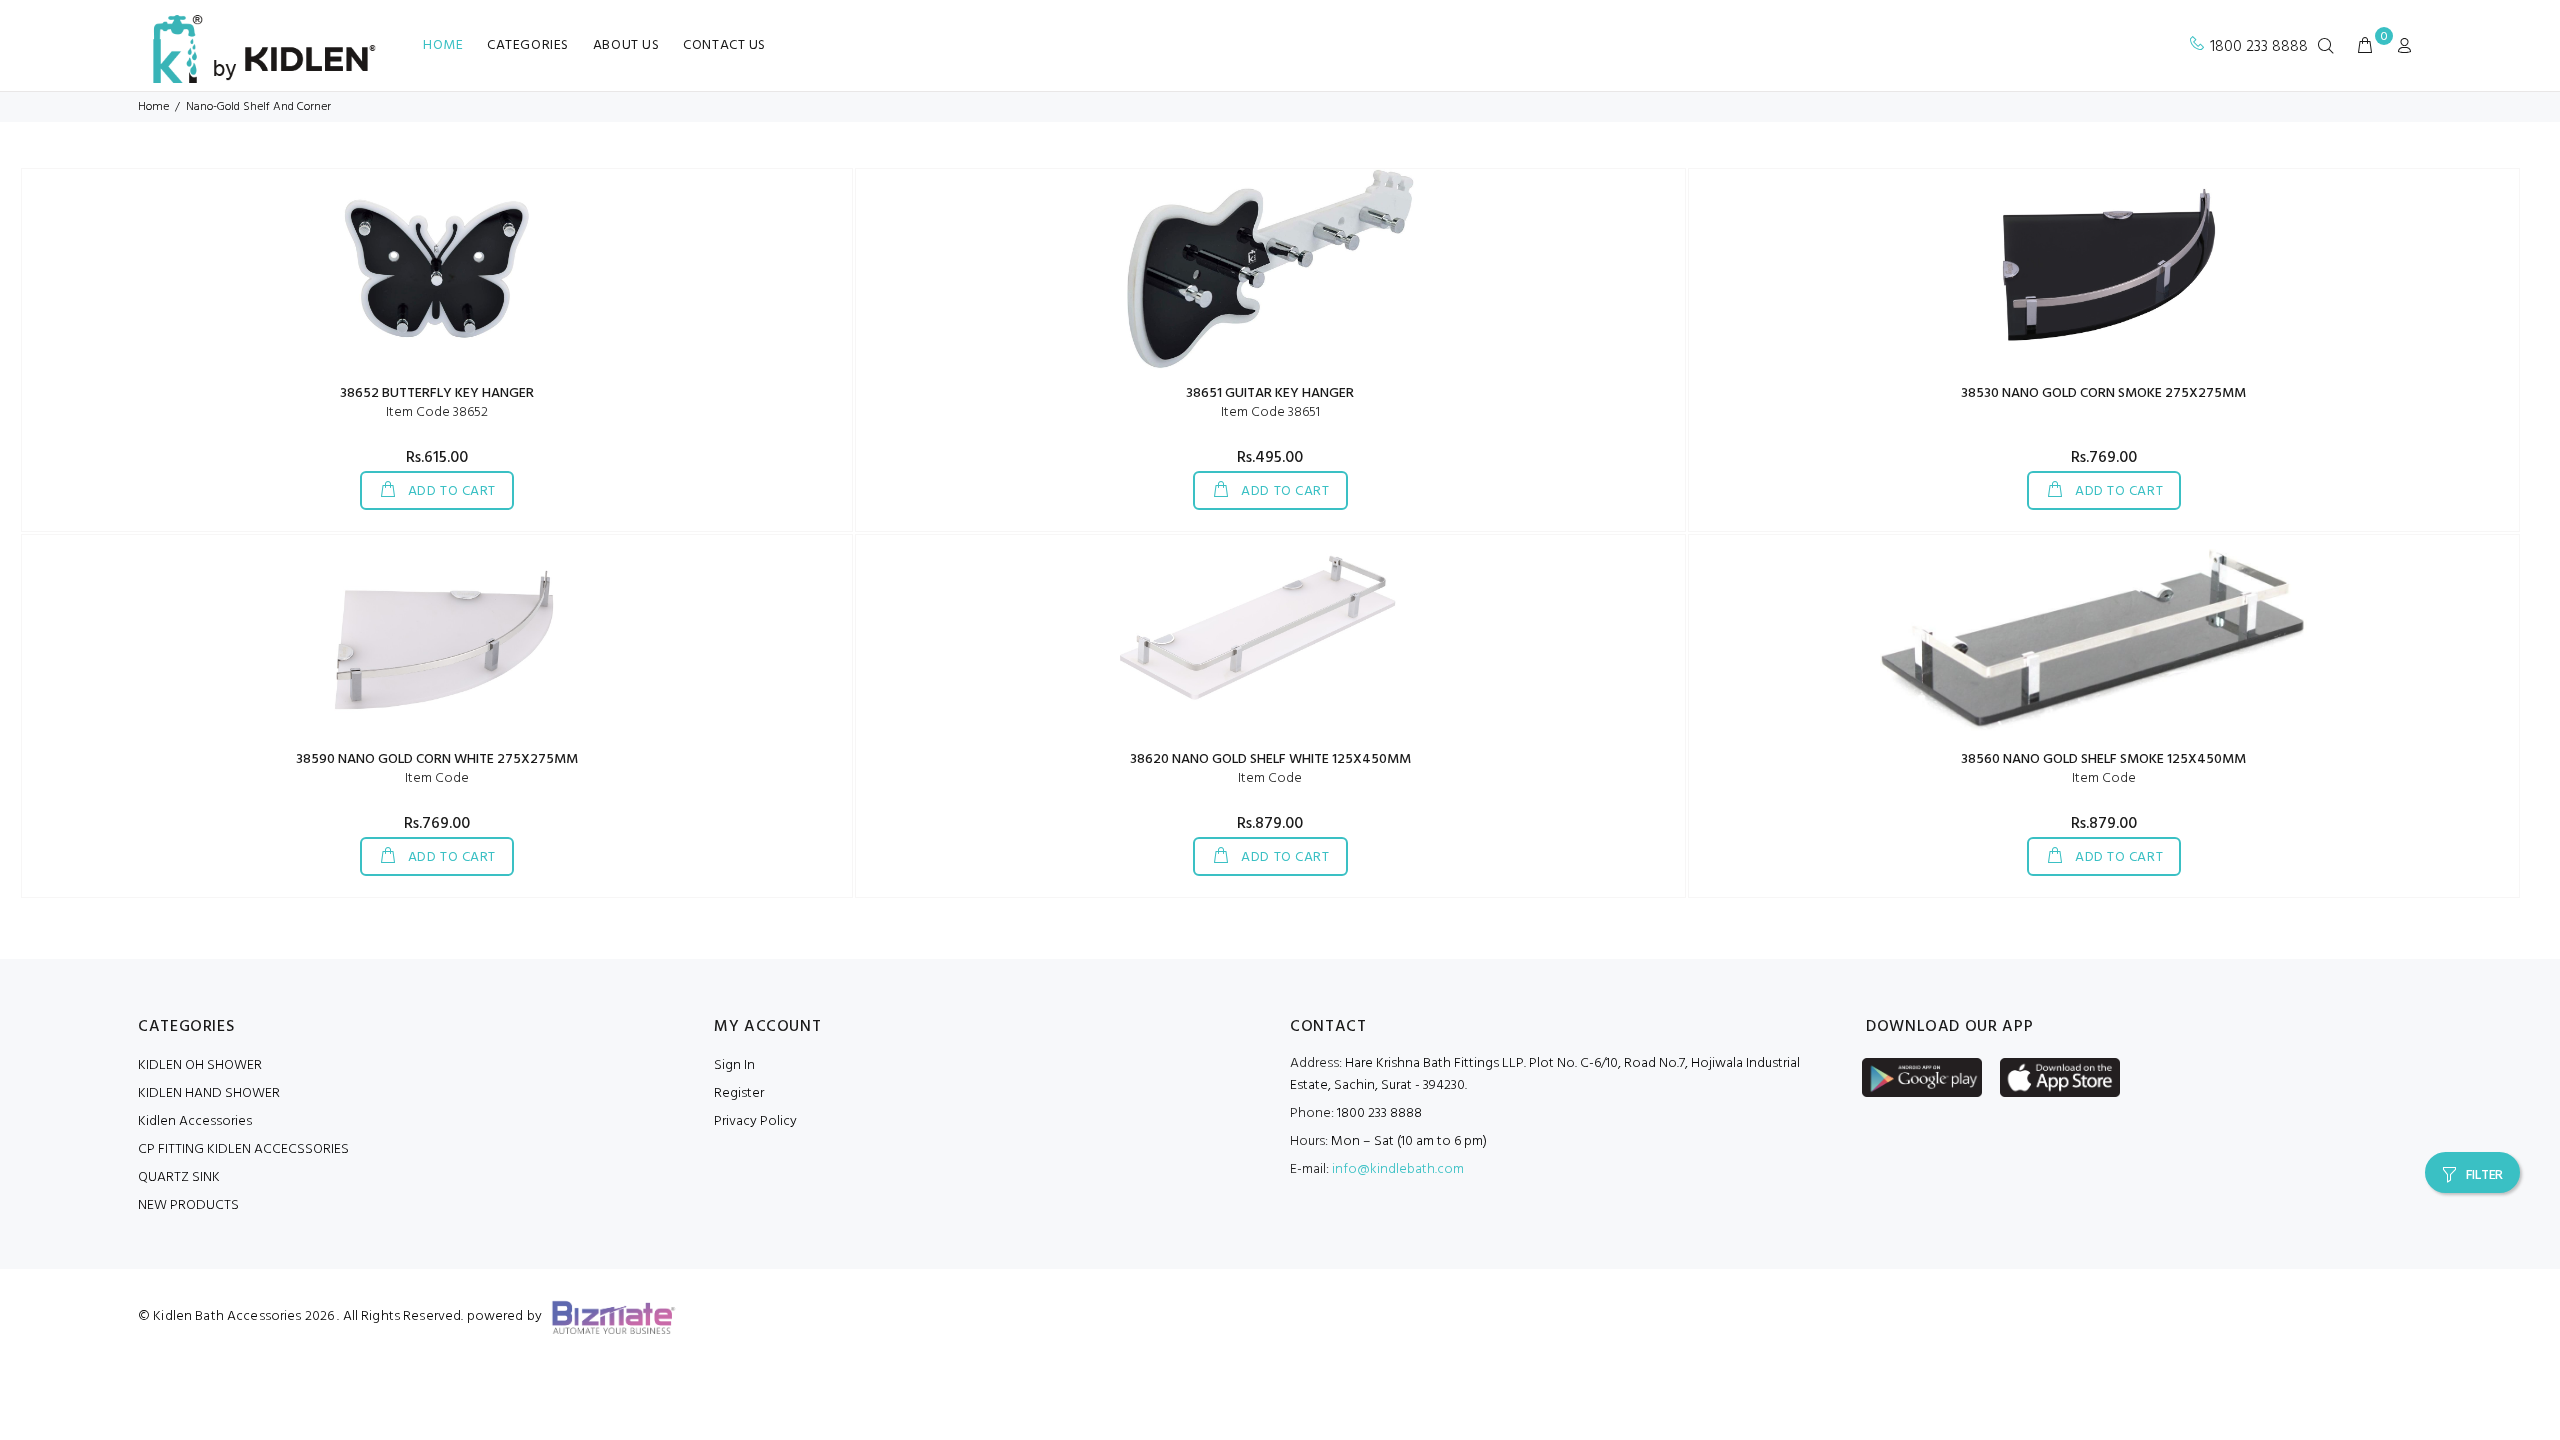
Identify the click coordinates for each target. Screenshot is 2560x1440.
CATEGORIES (528, 45)
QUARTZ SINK (179, 1177)
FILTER (2484, 1175)
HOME (443, 45)
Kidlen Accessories (195, 1121)
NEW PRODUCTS (188, 1205)
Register (739, 1093)
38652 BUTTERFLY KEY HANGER (437, 393)
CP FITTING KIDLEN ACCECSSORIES (243, 1149)
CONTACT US (724, 45)
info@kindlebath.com (1398, 1169)
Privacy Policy (755, 1121)
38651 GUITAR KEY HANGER (1270, 393)
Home (153, 107)
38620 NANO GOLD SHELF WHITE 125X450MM (1270, 759)
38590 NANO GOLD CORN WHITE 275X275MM (437, 759)
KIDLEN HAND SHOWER (209, 1093)
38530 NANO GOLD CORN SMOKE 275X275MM (2103, 393)
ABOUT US (626, 45)
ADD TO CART (450, 491)
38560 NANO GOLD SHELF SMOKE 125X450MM (2103, 759)
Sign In (734, 1065)
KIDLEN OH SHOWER (200, 1065)
